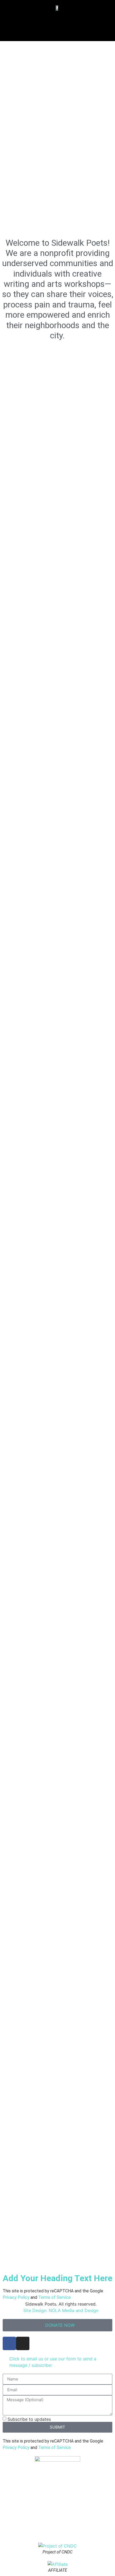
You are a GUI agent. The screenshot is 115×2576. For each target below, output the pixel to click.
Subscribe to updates (29, 2419)
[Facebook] (9, 2343)
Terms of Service (55, 2297)
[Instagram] (23, 2343)
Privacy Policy (16, 2297)
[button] (58, 23)
